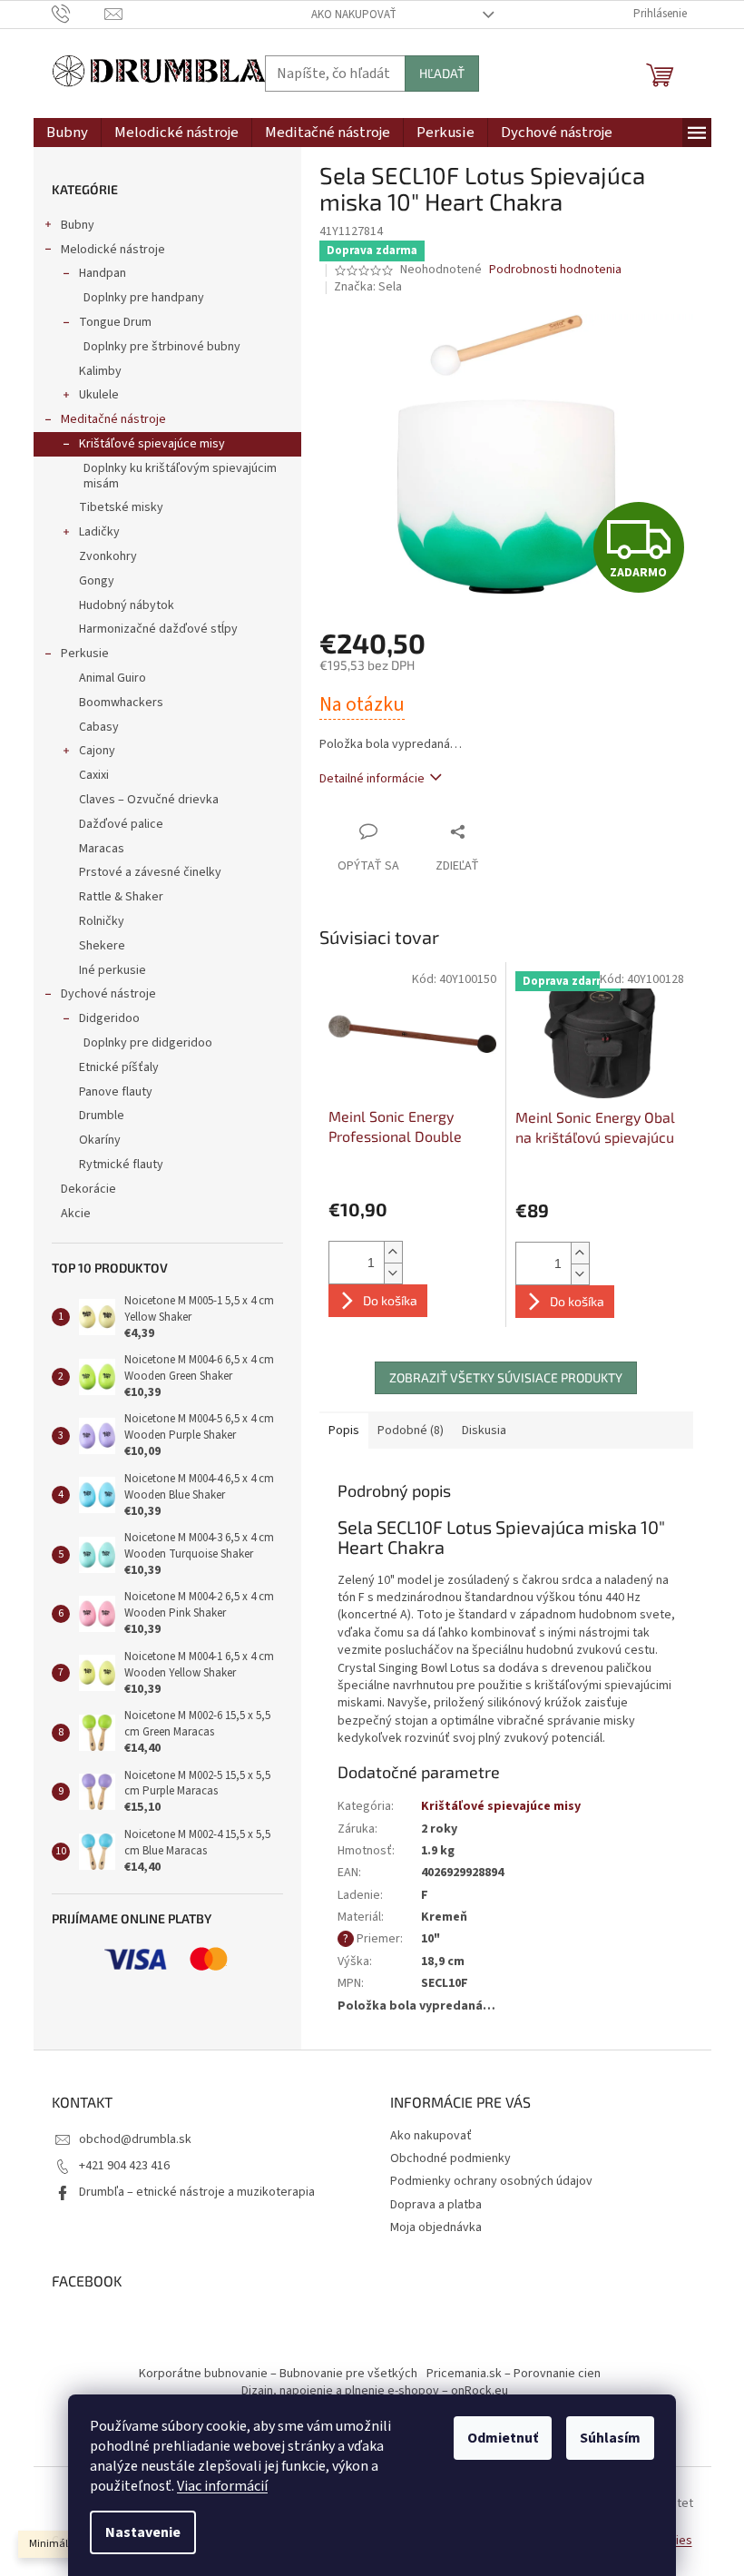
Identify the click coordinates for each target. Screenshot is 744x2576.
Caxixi (94, 775)
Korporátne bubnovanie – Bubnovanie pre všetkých (278, 2374)
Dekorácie (88, 1189)
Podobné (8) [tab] (411, 1431)
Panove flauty (116, 1092)
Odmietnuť (503, 2438)
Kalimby (100, 371)
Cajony (97, 751)
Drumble (102, 1116)
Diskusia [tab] (484, 1431)
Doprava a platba (436, 2205)
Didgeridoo (109, 1018)
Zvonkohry (108, 556)
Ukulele (99, 395)
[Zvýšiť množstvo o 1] (393, 1252)
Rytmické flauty (121, 1165)
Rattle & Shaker (121, 897)
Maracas (102, 849)
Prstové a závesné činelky (150, 872)
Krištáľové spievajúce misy (152, 444)
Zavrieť (495, 831)
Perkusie (85, 654)
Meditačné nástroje (113, 419)
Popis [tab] (344, 1431)
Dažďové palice (121, 824)
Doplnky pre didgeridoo (148, 1043)
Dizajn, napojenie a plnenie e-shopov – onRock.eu (375, 2391)
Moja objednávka (436, 2227)
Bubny (78, 225)
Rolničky (102, 921)
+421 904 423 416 (124, 2166)
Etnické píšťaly (119, 1067)
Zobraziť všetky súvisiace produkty (506, 1377)
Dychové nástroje (108, 994)
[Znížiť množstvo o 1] (393, 1273)
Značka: (368, 287)
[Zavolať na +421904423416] (78, 14)
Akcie (76, 1214)
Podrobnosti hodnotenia (555, 270)
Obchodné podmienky (450, 2158)
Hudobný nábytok (127, 605)
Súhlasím (610, 2438)
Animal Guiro (113, 678)
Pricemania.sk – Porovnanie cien (514, 2374)
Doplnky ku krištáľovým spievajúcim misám (180, 476)
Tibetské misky (121, 507)
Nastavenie (143, 2532)
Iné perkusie (113, 970)
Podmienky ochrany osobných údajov (491, 2181)
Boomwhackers (121, 703)
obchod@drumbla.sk (135, 2139)
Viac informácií (222, 2486)
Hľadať (442, 73)
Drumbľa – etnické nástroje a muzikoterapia (197, 2192)
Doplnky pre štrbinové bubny (162, 347)
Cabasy (99, 727)
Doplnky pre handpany (144, 298)
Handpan (103, 273)
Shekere (102, 946)
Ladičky (99, 532)
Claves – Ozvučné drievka (149, 800)
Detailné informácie (372, 779)
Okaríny (100, 1140)
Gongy (97, 581)
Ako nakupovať (354, 15)
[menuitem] (67, 133)
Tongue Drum (115, 322)
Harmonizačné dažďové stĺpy (158, 629)
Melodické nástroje (113, 250)
